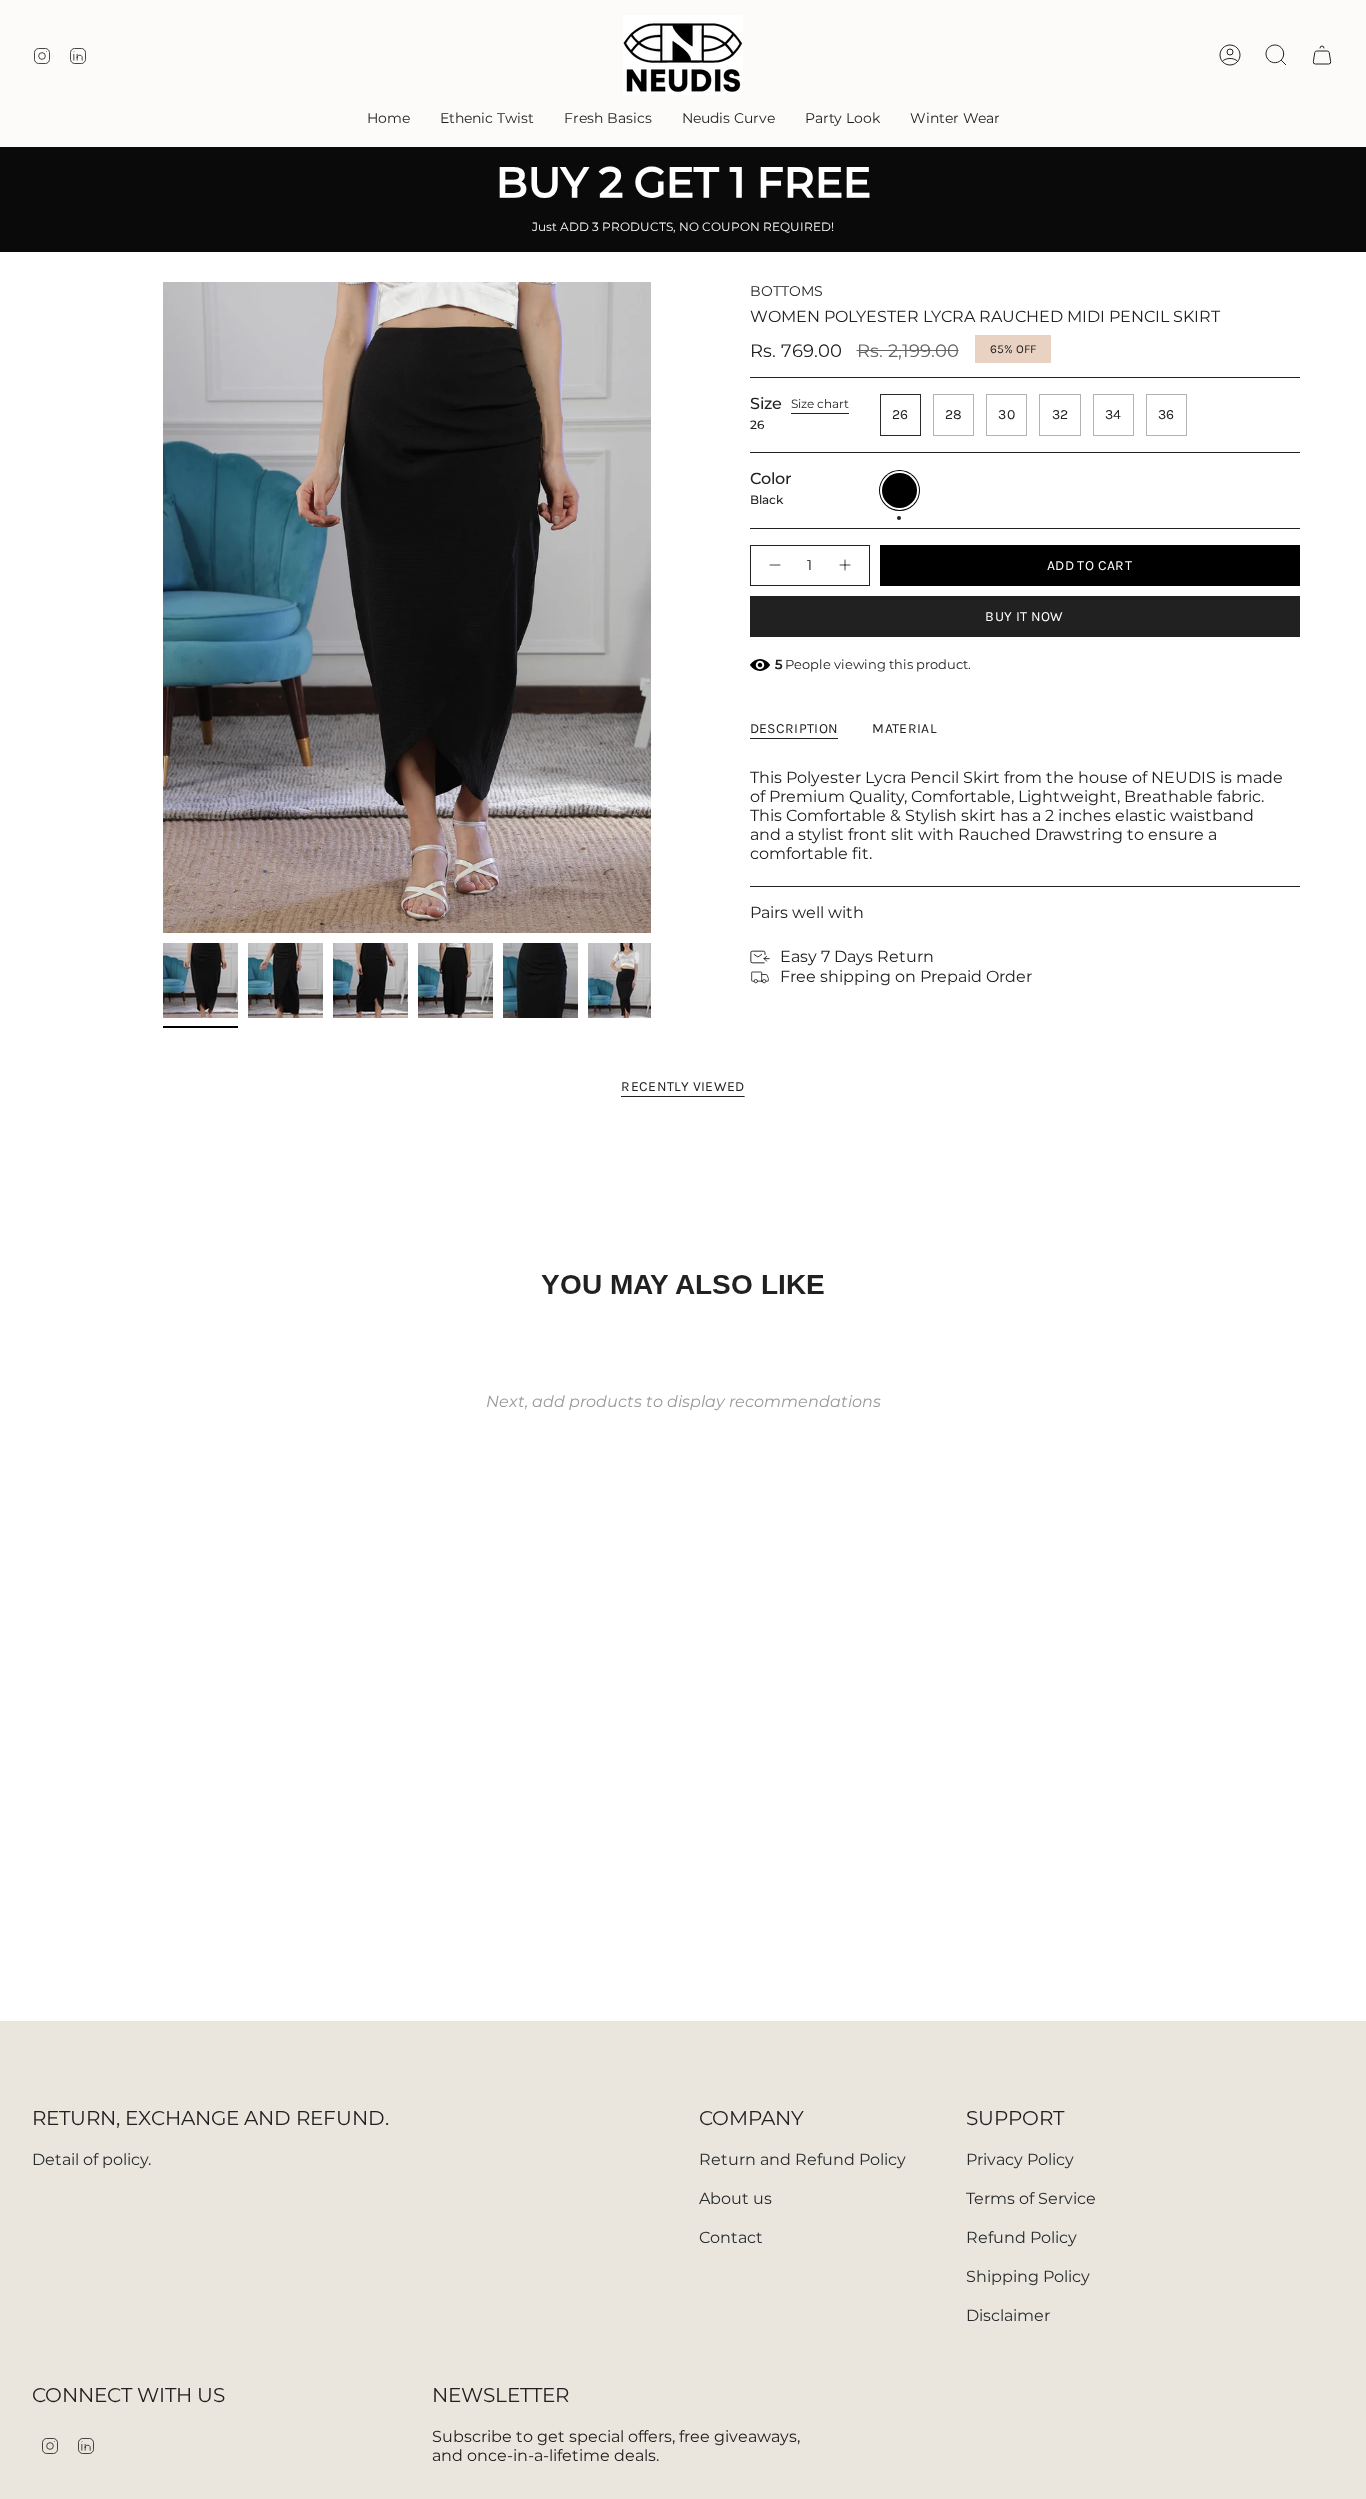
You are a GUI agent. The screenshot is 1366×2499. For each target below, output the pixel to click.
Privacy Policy (1020, 2159)
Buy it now (1024, 616)
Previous (163, 608)
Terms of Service (1031, 2198)
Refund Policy (1021, 2237)
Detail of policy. (91, 2159)
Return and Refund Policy (802, 2159)
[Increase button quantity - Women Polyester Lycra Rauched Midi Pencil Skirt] (846, 565)
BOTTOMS (786, 291)
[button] (487, 118)
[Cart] (1322, 55)
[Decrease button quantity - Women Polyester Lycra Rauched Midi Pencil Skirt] (774, 565)
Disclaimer (1008, 2315)
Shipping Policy (1028, 2276)
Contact (731, 2237)
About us (735, 2198)
